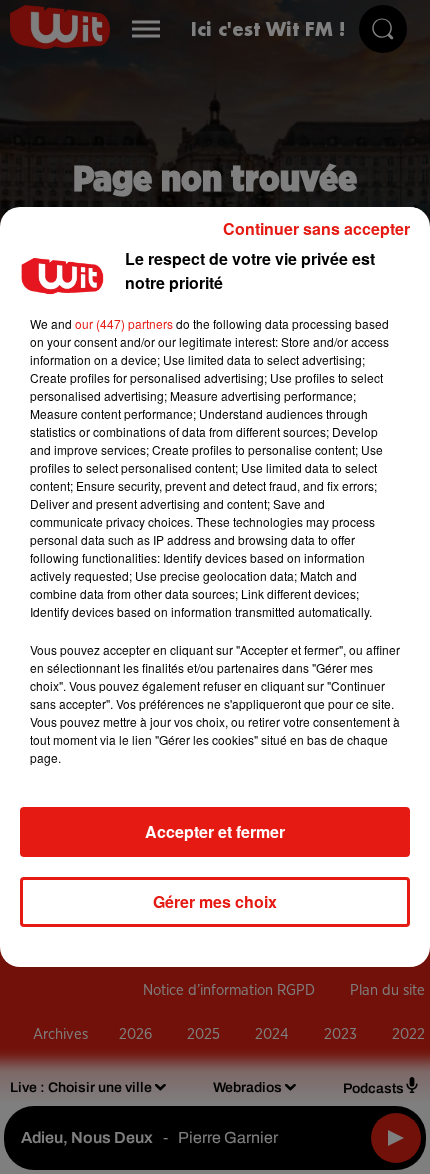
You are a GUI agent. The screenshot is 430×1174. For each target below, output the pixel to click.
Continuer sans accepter (316, 228)
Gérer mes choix (215, 901)
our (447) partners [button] (124, 323)
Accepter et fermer (215, 831)
